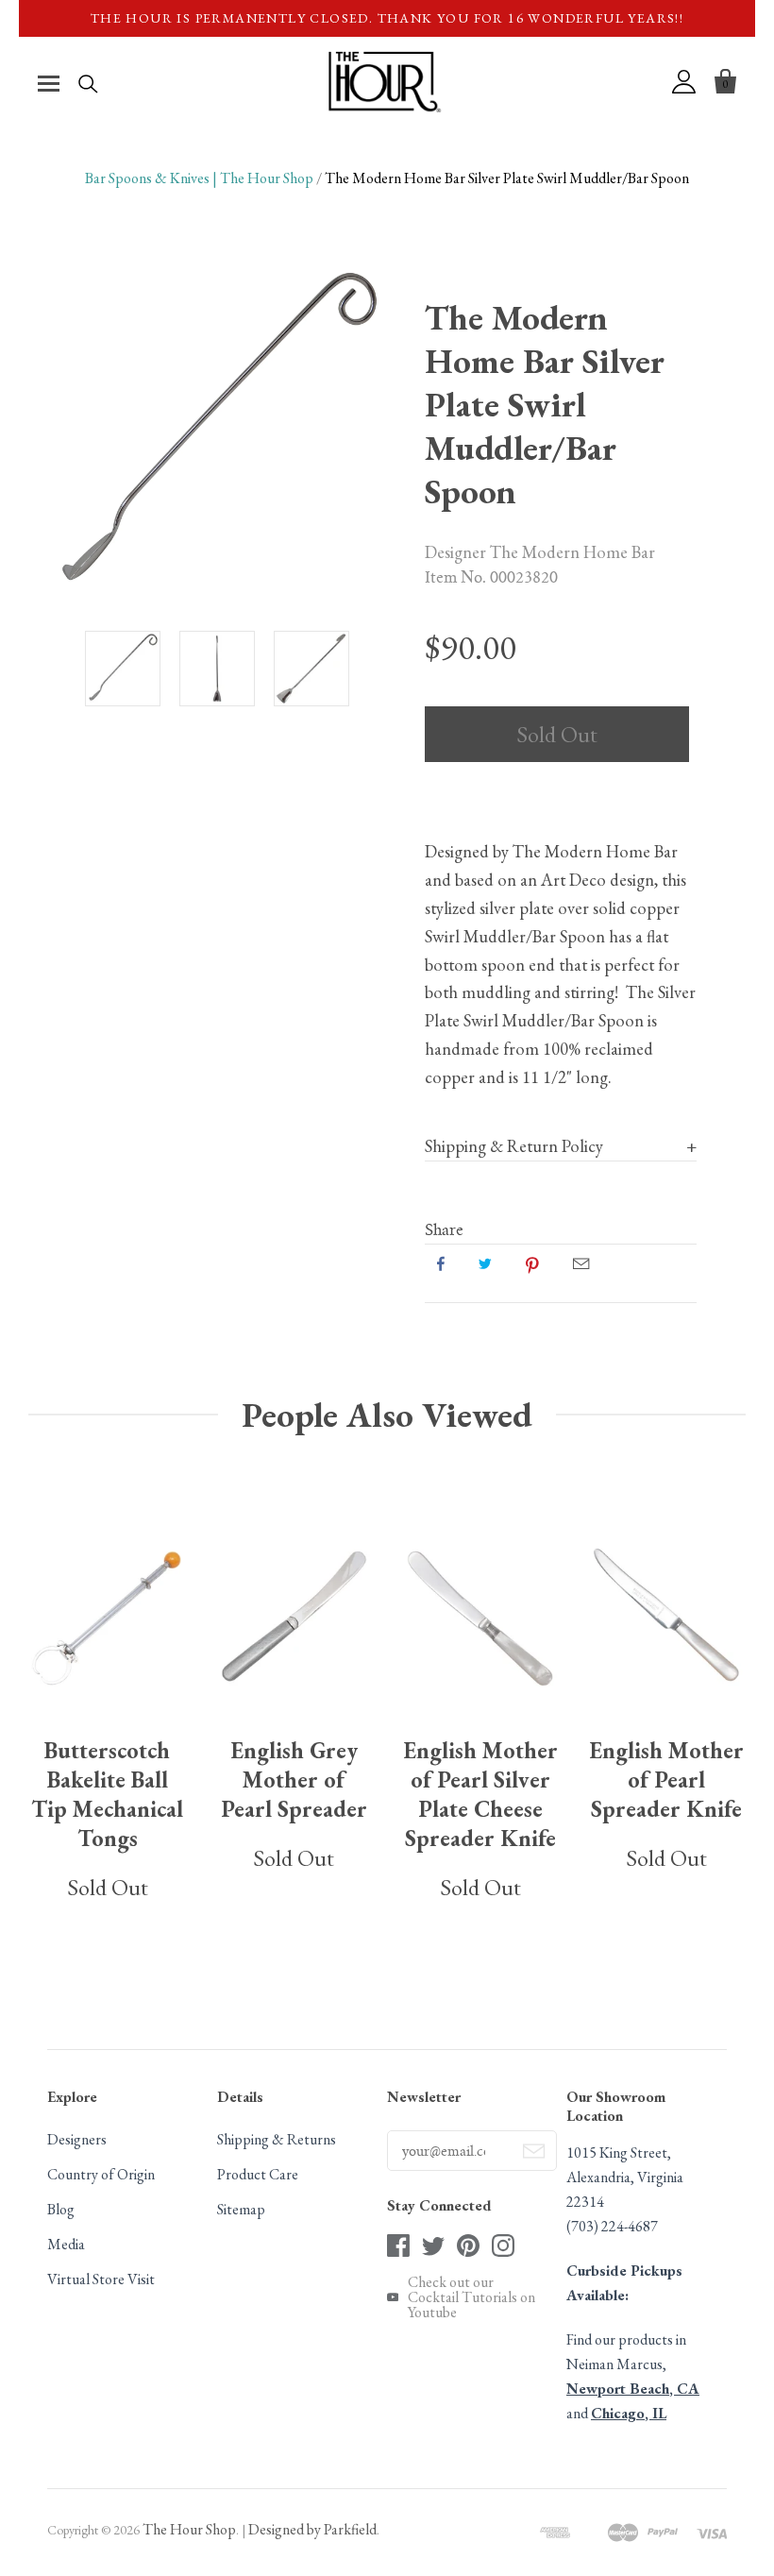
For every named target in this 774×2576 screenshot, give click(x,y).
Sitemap (241, 2209)
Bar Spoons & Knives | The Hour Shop (199, 178)
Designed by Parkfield (312, 2529)
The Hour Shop (189, 2529)
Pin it (532, 1263)
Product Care (258, 2174)
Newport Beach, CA (633, 2389)
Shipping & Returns (277, 2139)
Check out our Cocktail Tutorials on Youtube (471, 2297)
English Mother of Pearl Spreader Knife (666, 1779)
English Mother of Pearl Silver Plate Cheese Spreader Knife (480, 1794)
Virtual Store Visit (101, 2279)
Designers (77, 2139)
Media (66, 2244)
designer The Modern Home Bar (540, 551)
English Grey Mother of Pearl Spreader (294, 1779)
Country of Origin (101, 2174)
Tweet (485, 1263)
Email (581, 1263)
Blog (61, 2209)
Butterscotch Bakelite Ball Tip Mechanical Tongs (107, 1794)
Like (441, 1263)
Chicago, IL (629, 2413)
